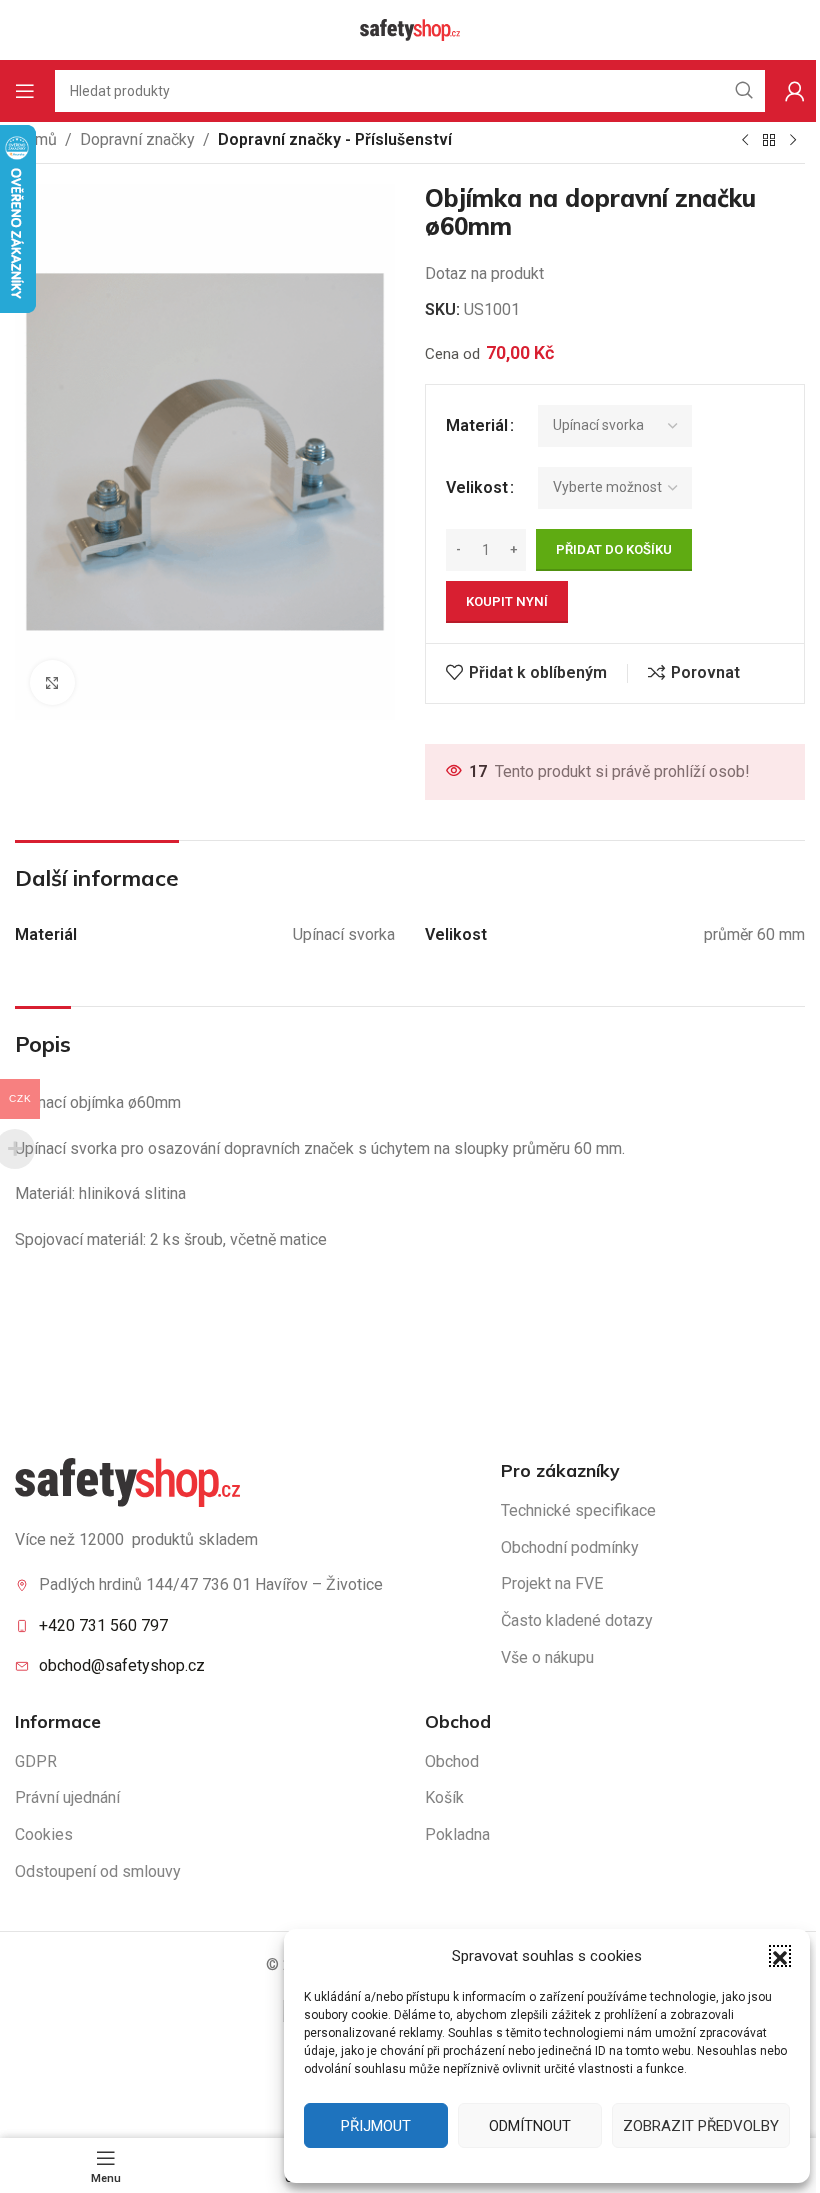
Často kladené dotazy (577, 1620)
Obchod (452, 1761)
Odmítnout (530, 2126)
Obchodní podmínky (570, 1547)
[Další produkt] (793, 141)
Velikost (477, 487)
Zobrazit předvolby (701, 2126)
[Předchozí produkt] (745, 141)
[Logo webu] (410, 28)
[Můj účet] (795, 91)
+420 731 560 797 (103, 1625)
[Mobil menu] (25, 91)
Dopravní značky (137, 139)
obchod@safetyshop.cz (122, 1665)
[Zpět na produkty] (769, 141)
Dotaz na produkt (484, 273)
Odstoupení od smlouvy (98, 1871)
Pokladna (457, 1834)
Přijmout (376, 2126)
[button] (780, 1956)
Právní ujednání (67, 1797)
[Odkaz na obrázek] (127, 1481)
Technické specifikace (578, 1510)
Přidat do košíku (614, 549)
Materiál (477, 425)
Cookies (44, 1834)
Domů (36, 139)
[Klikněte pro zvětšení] (52, 682)
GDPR (36, 1761)
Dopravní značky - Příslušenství (335, 139)
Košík (444, 1797)
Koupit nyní (507, 601)
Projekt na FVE (552, 1583)
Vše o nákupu (547, 1657)
